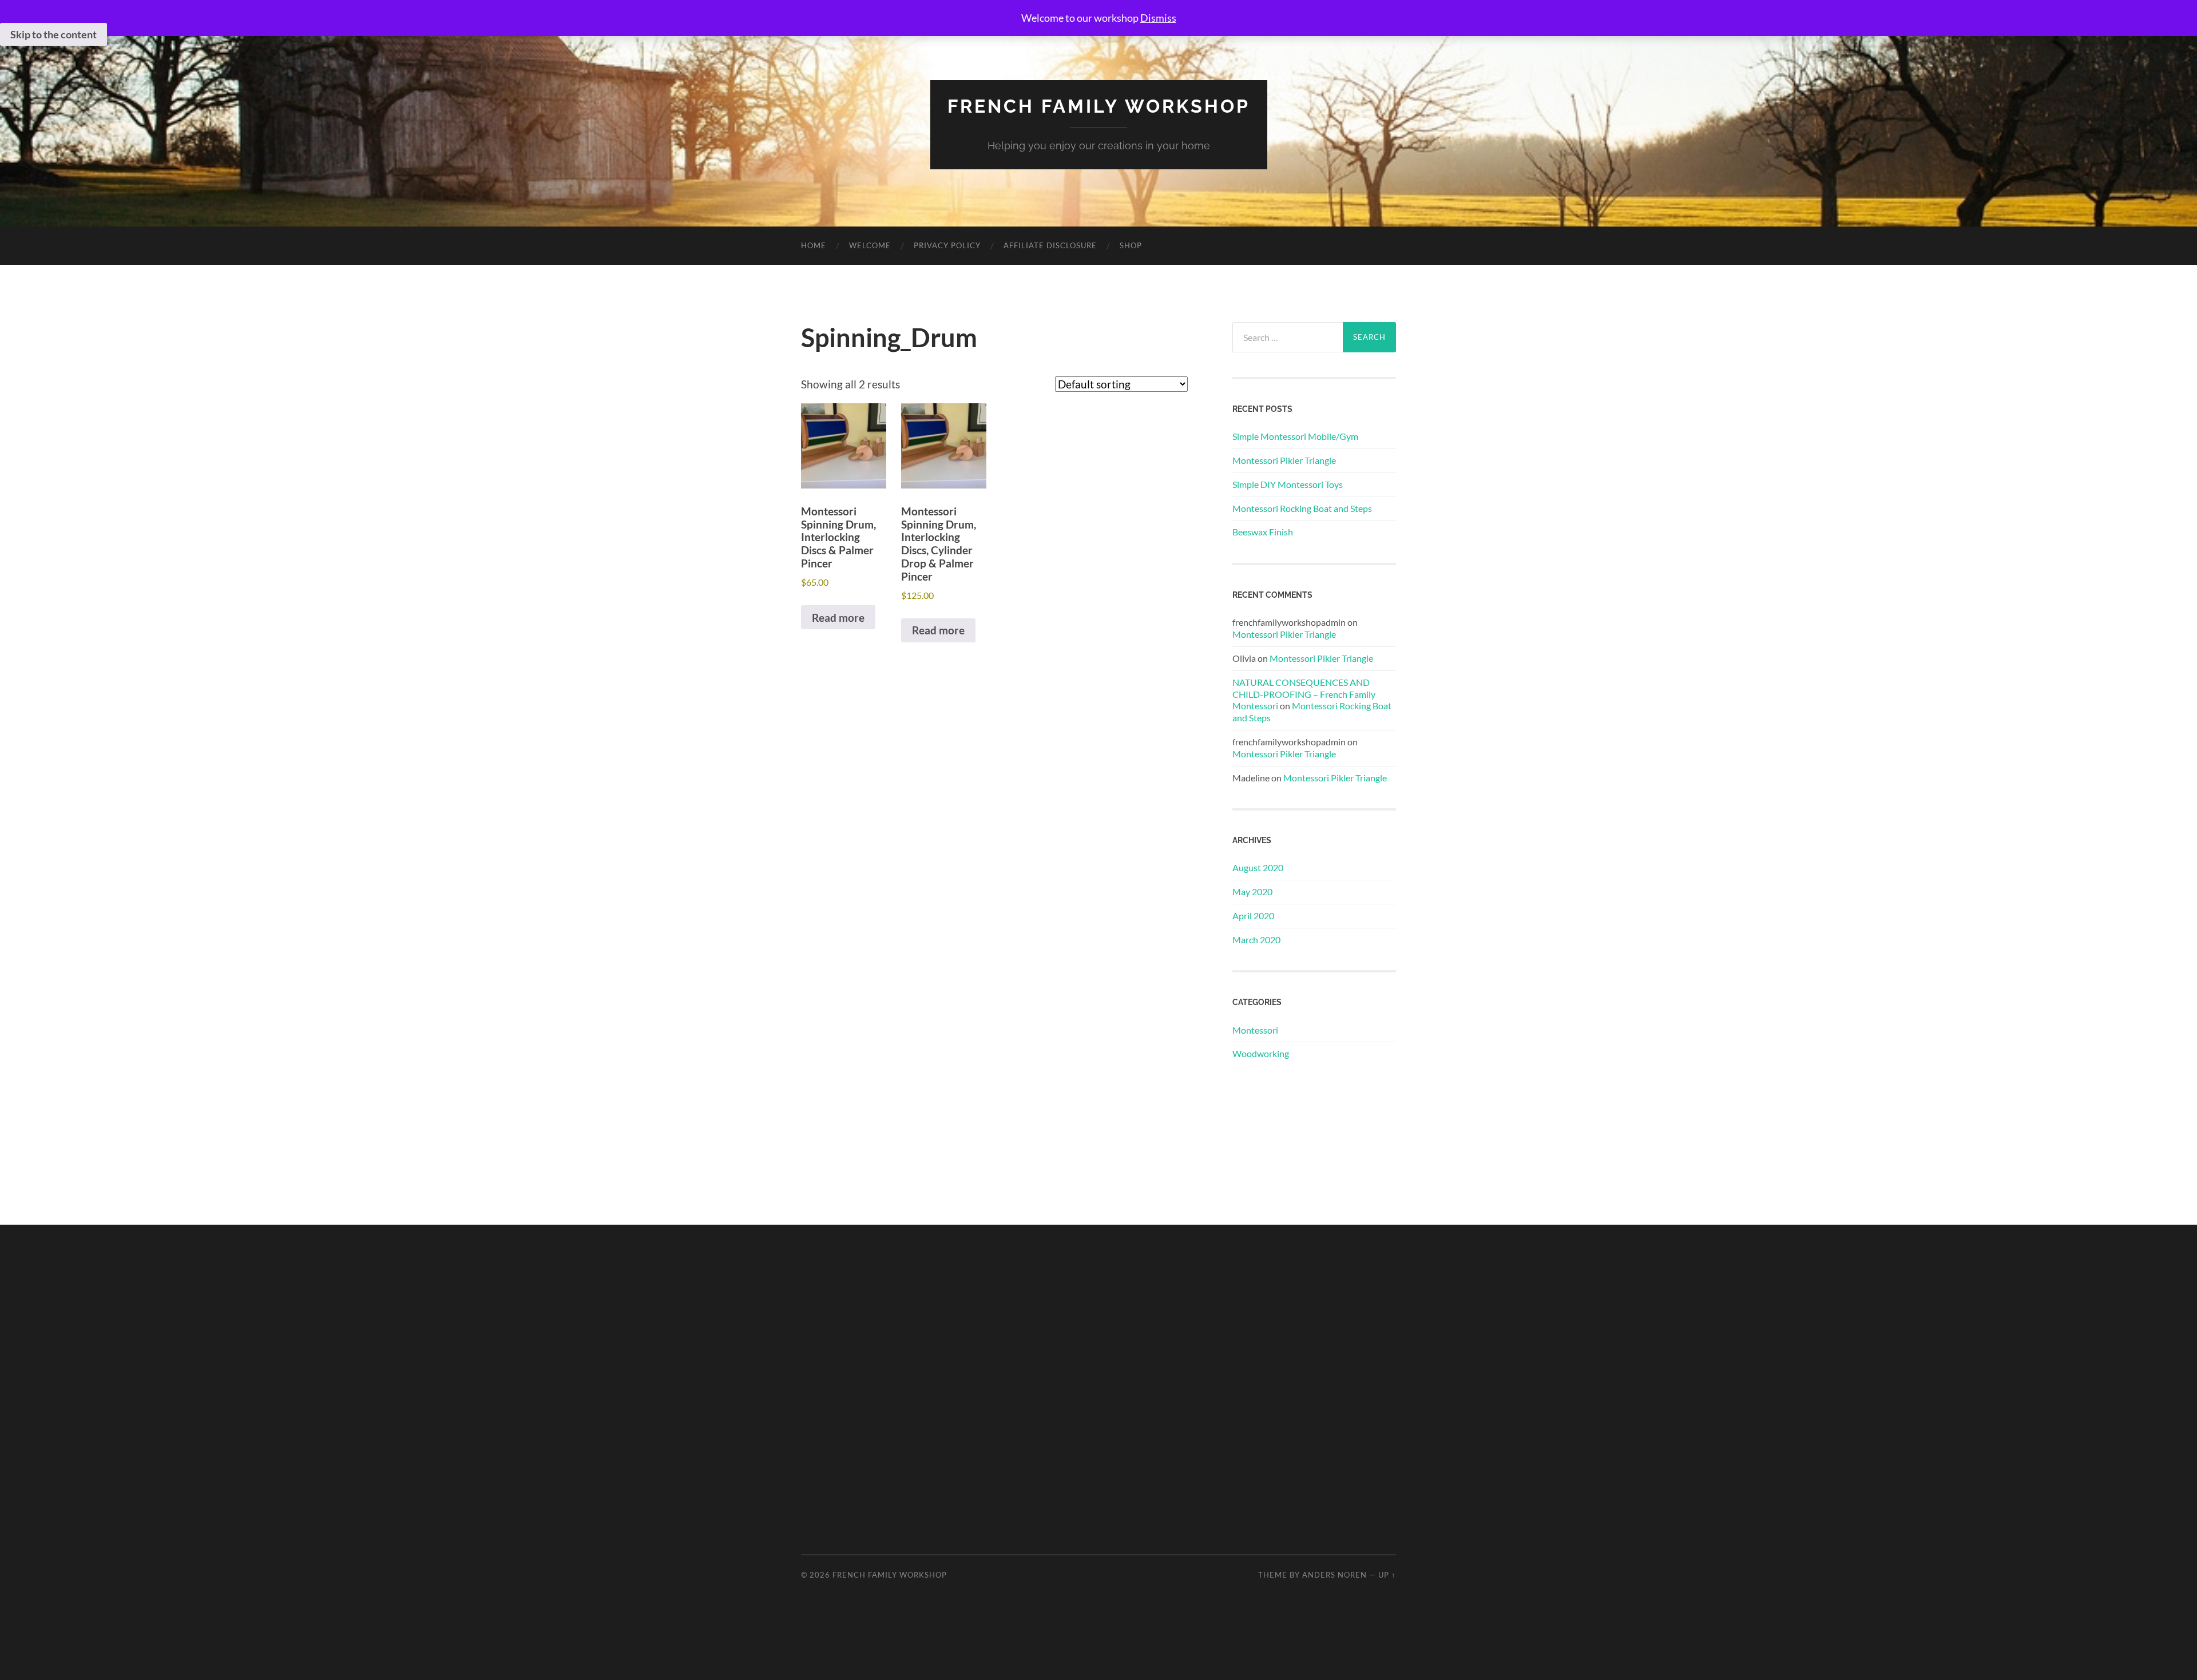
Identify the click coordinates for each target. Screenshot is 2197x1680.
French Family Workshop (1099, 106)
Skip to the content (53, 34)
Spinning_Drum (889, 337)
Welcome (870, 245)
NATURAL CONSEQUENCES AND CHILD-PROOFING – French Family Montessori (1304, 694)
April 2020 (1253, 916)
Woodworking (1261, 1053)
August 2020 (1258, 867)
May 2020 (1252, 891)
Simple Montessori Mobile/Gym (1295, 436)
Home (814, 245)
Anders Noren (1335, 1575)
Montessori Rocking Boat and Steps (1302, 508)
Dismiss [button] (1158, 18)
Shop (1131, 245)
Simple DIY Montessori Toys (1288, 484)
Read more (838, 617)
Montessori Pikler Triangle (1284, 460)
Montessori (1255, 1030)
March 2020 (1256, 940)
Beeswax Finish (1263, 532)
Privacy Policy (947, 245)
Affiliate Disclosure (1050, 245)
